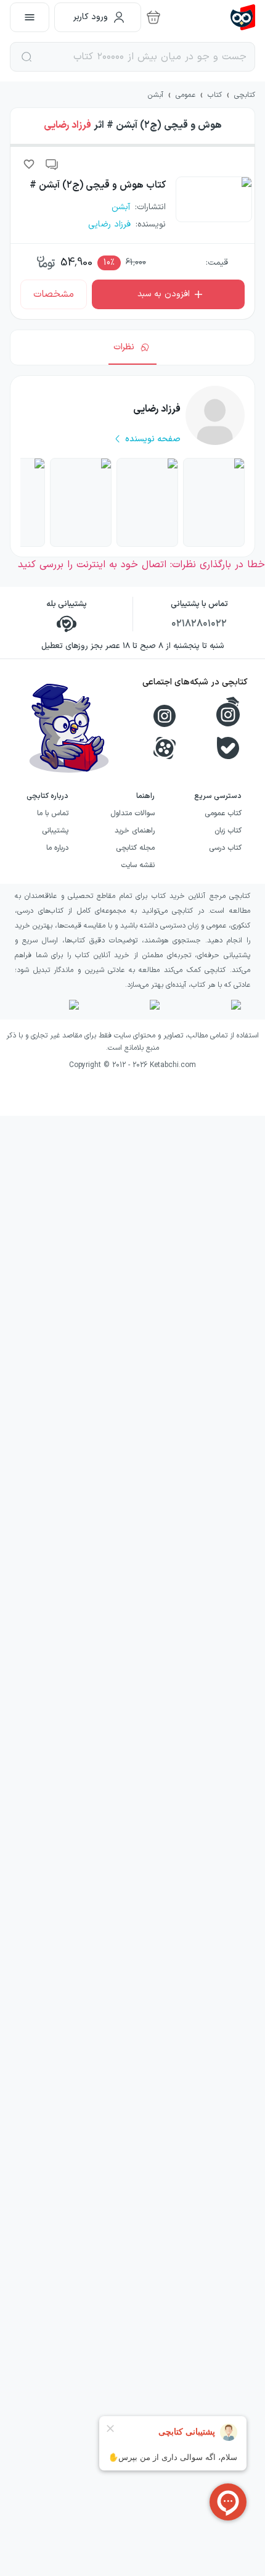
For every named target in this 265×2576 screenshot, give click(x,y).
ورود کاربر (91, 17)
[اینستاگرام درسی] (228, 712)
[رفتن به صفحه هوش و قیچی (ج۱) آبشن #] (147, 502)
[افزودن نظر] (52, 164)
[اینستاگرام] (165, 716)
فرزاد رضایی (67, 125)
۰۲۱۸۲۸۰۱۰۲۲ (199, 624)
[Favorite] (29, 164)
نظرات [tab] (124, 347)
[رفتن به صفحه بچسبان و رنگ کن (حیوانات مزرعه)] (214, 502)
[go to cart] (153, 17)
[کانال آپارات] (165, 748)
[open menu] (30, 17)
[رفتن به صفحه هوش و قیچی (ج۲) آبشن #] (81, 502)
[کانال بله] (228, 748)
